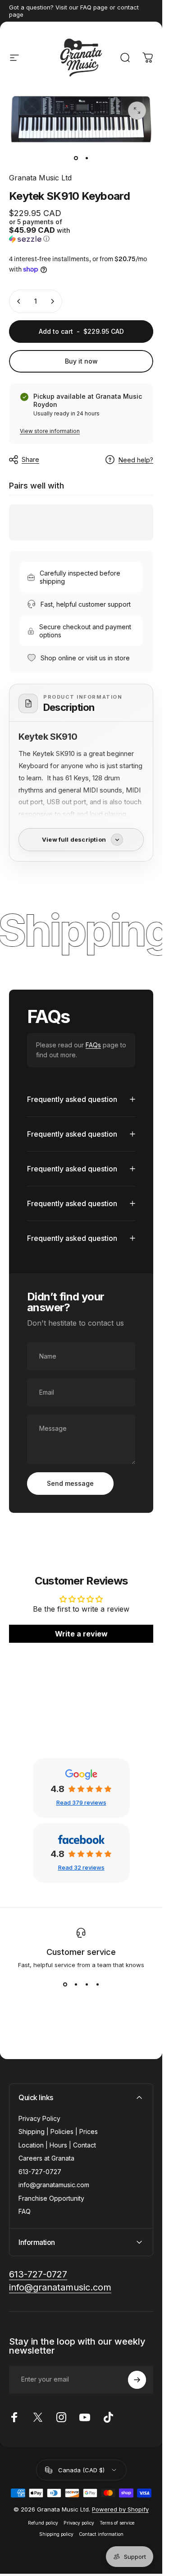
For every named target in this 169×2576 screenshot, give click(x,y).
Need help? (136, 460)
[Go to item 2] (87, 158)
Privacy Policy (39, 2118)
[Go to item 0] (76, 158)
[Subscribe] (137, 2380)
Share (30, 459)
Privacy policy (79, 2523)
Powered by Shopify (120, 2509)
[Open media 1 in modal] (137, 111)
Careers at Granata (46, 2158)
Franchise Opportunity (51, 2198)
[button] (44, 230)
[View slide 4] (97, 1985)
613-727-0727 (40, 2172)
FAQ (25, 2211)
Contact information (101, 2534)
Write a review (81, 1634)
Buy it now (81, 361)
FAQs (93, 1045)
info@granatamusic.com (54, 2185)
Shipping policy (56, 2534)
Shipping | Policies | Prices (58, 2131)
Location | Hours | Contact (57, 2145)
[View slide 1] (65, 1985)
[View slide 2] (76, 1985)
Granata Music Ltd (40, 178)
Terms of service (117, 2523)
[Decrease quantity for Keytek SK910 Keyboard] (19, 301)
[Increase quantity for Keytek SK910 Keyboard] (52, 301)
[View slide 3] (87, 1985)
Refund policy (43, 2523)
